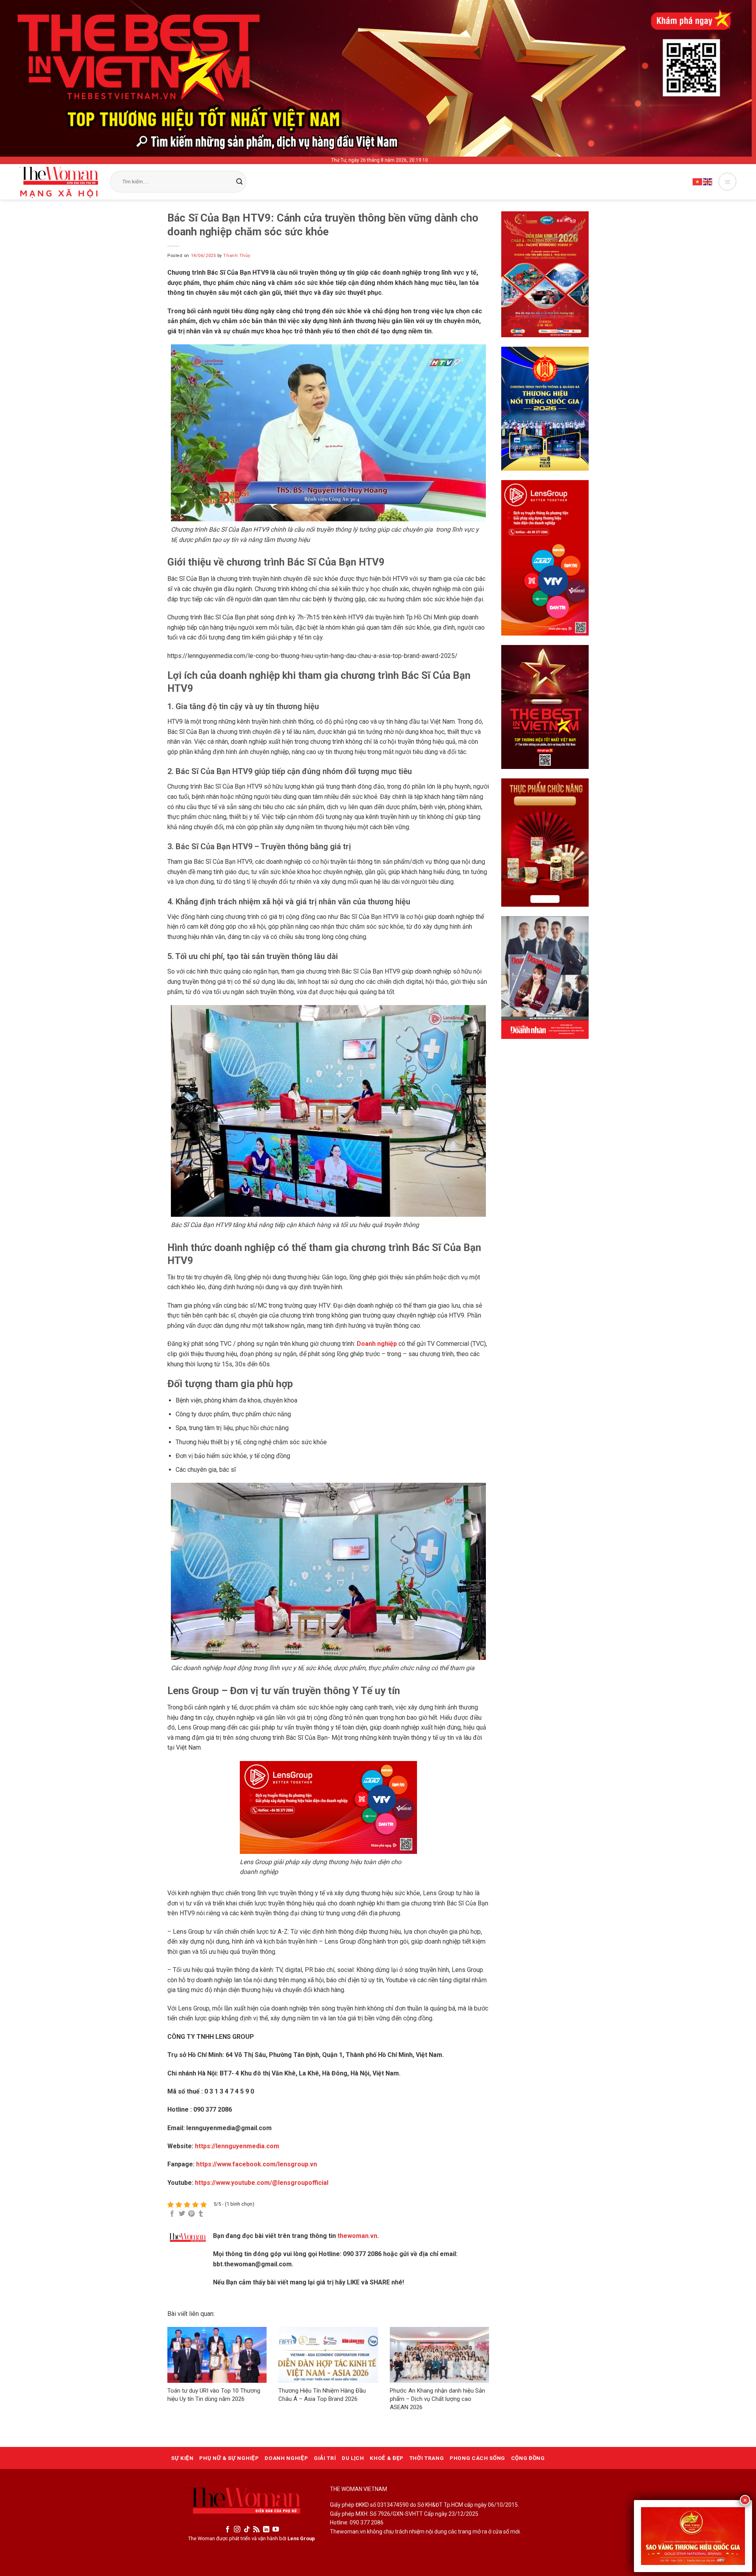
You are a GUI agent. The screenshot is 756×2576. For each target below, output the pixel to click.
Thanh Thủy (237, 256)
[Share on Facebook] (172, 2214)
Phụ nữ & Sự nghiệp (229, 2458)
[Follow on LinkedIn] (266, 2530)
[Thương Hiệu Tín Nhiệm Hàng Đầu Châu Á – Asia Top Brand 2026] (328, 2355)
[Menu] (727, 182)
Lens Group (301, 2538)
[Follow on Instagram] (237, 2530)
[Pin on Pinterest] (191, 2214)
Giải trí (325, 2458)
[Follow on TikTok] (247, 2530)
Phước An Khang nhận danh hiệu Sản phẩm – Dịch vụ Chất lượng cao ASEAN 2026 (437, 2399)
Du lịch (353, 2458)
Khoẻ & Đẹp (387, 2458)
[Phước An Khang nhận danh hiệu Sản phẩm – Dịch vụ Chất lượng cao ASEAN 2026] (439, 2355)
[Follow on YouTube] (276, 2530)
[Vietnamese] (698, 181)
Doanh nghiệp (377, 1344)
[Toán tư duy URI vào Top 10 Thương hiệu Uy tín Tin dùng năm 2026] (217, 2355)
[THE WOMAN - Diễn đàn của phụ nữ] (59, 182)
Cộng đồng (528, 2458)
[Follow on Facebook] (228, 2530)
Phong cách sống (477, 2458)
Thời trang (427, 2458)
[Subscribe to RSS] (256, 2530)
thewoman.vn (357, 2236)
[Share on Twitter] (182, 2214)
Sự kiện (183, 2458)
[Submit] (239, 182)
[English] (708, 181)
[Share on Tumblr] (201, 2214)
